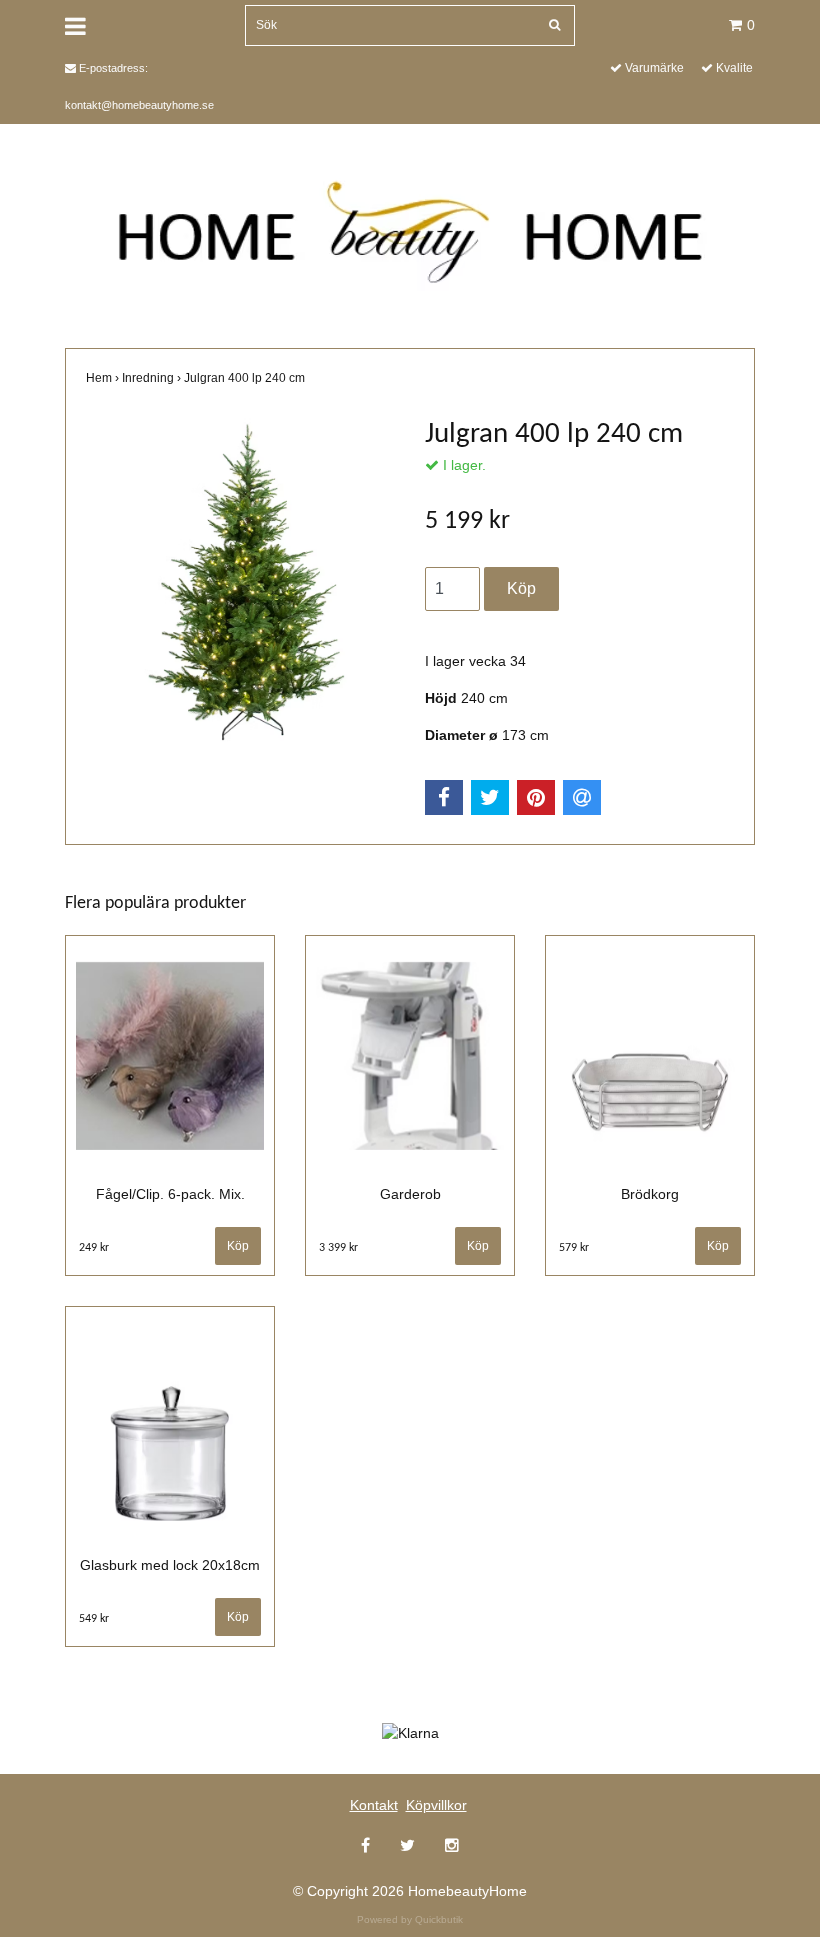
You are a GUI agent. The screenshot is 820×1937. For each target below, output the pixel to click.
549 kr (94, 1619)
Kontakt (374, 1805)
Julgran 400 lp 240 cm (246, 378)
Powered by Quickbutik (410, 1919)
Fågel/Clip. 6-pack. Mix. (170, 1194)
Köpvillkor (436, 1805)
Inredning (153, 378)
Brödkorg (650, 1194)
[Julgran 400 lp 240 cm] (240, 588)
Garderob (410, 1194)
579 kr (574, 1248)
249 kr (94, 1248)
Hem (104, 378)
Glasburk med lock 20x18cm (170, 1565)
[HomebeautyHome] (410, 226)
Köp (478, 1246)
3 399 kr (338, 1248)
